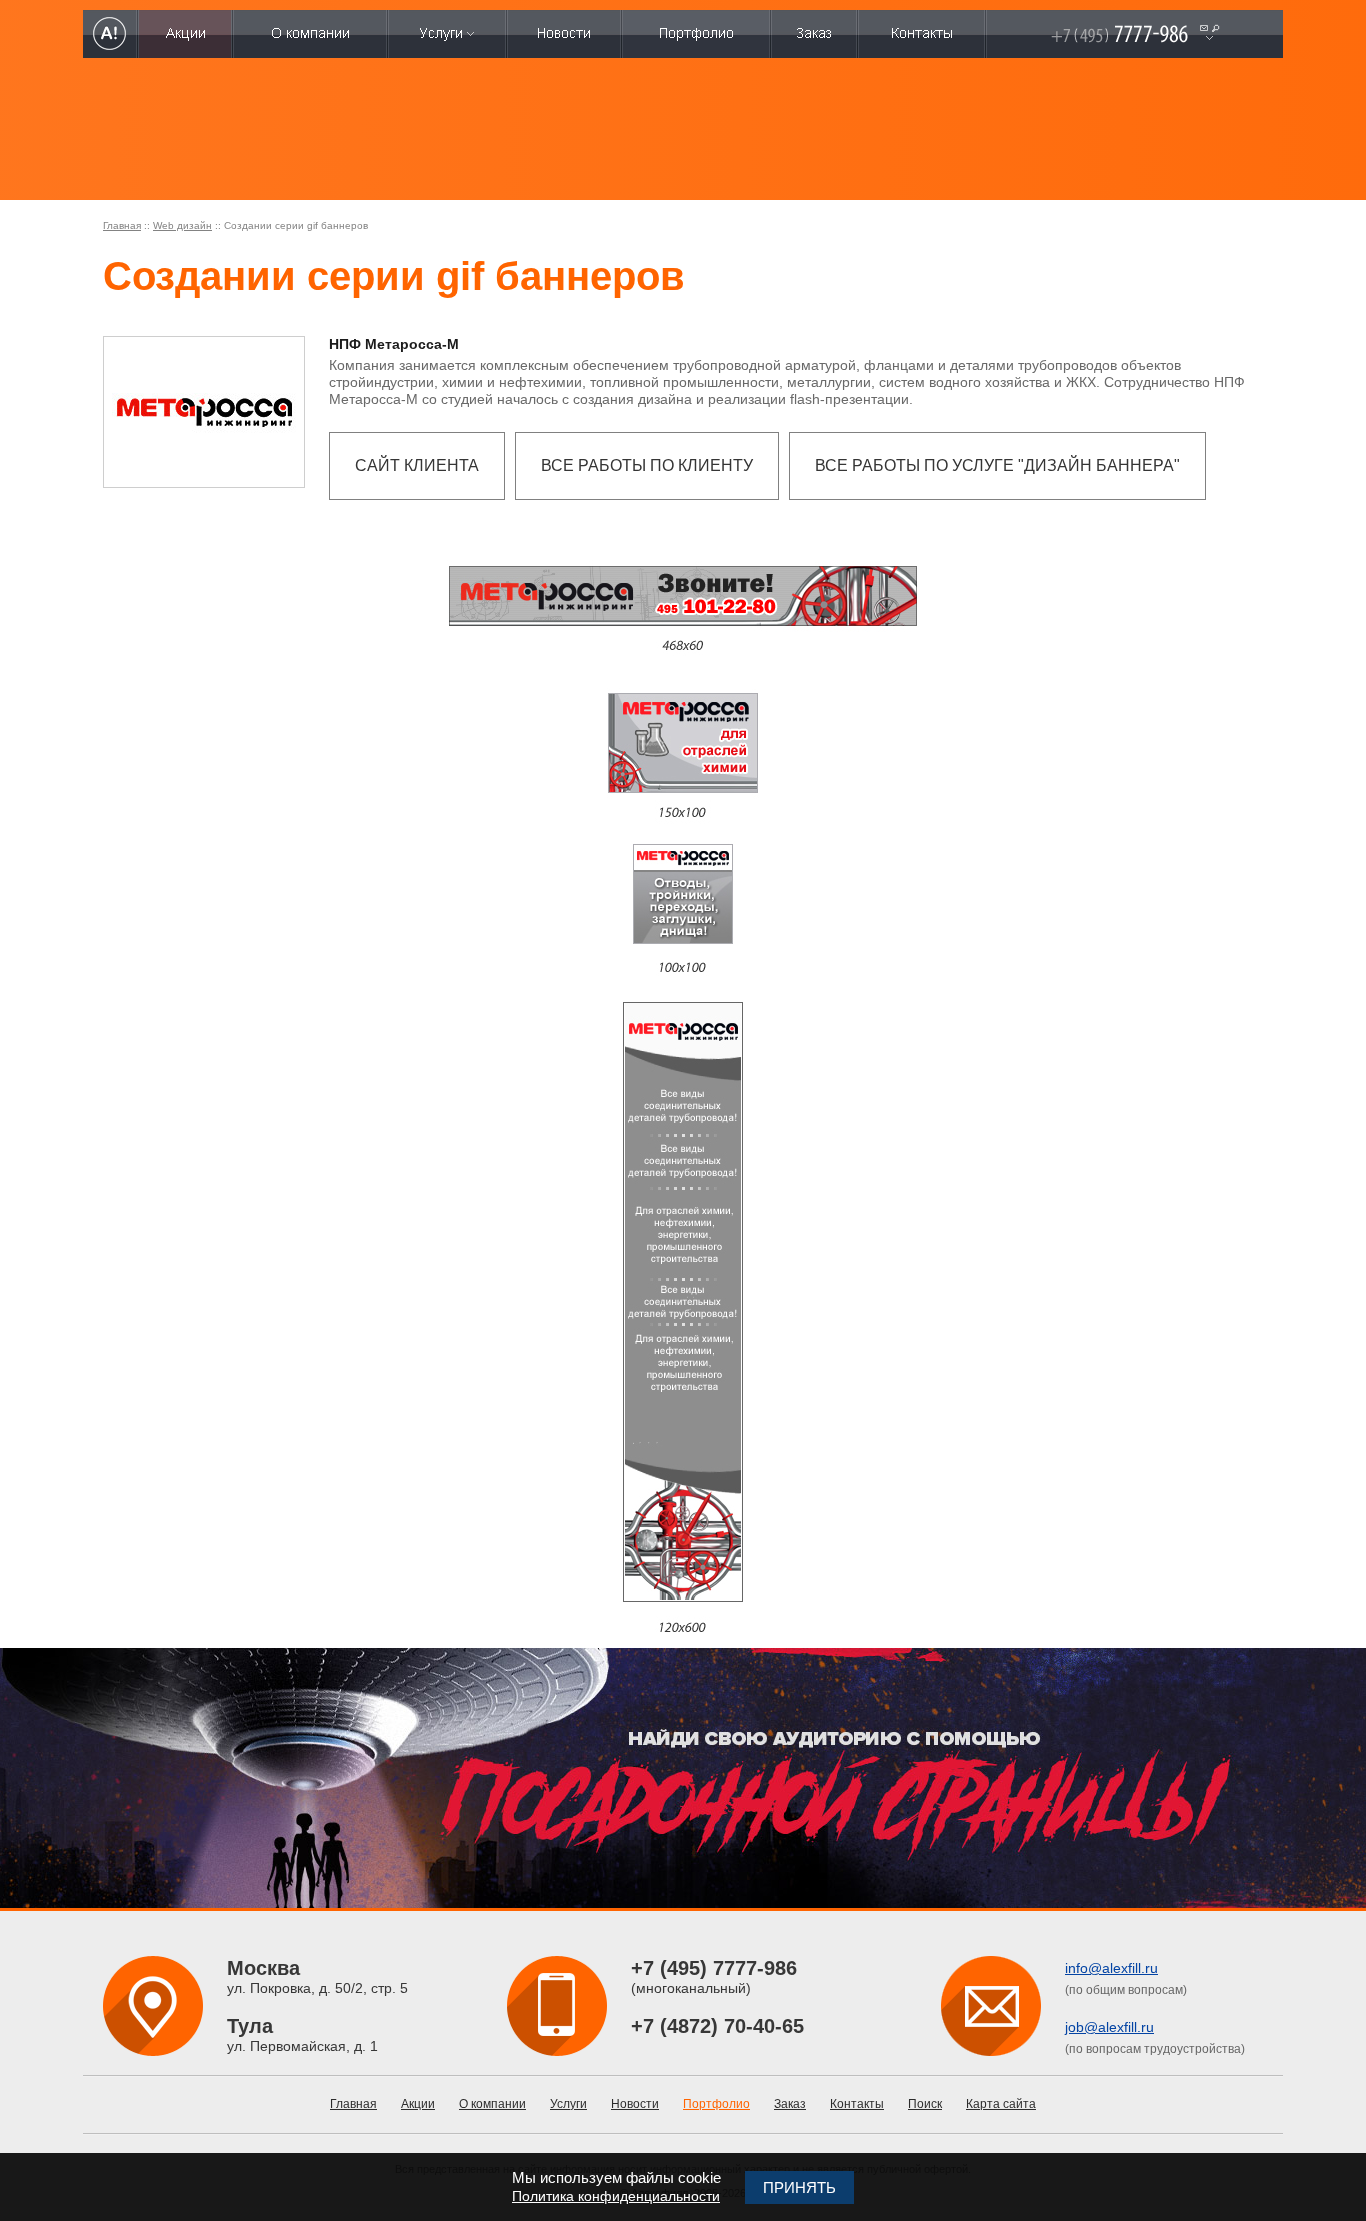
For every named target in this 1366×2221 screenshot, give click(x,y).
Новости (635, 2104)
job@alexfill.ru (1109, 2027)
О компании (492, 2104)
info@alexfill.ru (1111, 1968)
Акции (418, 2104)
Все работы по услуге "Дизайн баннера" (997, 465)
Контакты (857, 2104)
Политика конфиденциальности (616, 2196)
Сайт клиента (417, 465)
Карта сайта (1001, 2104)
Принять (799, 2187)
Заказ (790, 2104)
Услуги (568, 2104)
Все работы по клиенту (647, 465)
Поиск (925, 2104)
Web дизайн (182, 225)
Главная (122, 225)
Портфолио (716, 2104)
